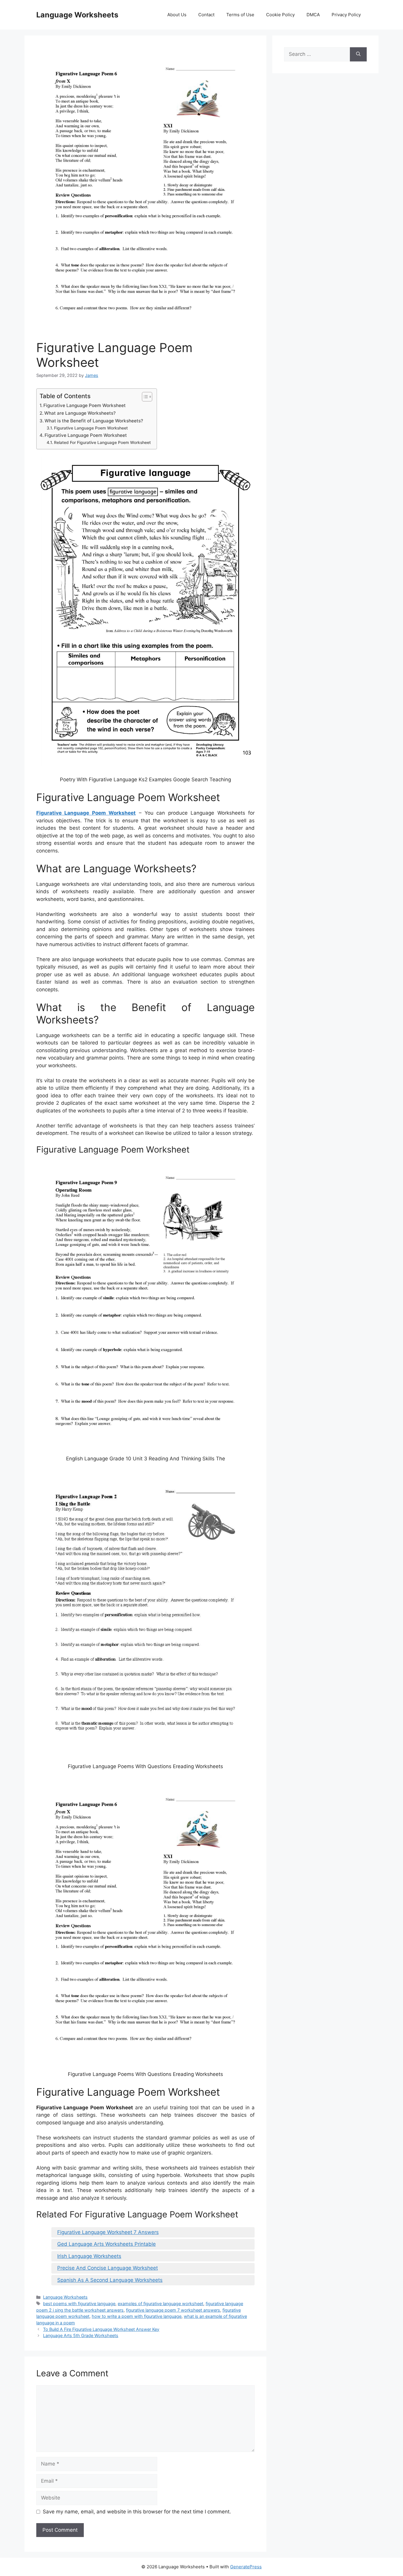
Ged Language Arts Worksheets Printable (107, 2244)
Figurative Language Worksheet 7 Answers (108, 2232)
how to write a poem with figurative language (137, 2316)
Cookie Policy (280, 15)
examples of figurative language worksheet (160, 2304)
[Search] (358, 54)
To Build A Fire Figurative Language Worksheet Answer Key (101, 2329)
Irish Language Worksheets (89, 2256)
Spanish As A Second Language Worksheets (110, 2280)
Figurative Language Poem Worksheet (85, 405)
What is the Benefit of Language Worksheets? (94, 421)
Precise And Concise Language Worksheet (108, 2268)
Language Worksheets (77, 15)
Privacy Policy (346, 15)
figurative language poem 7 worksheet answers (173, 2310)
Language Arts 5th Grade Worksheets (81, 2335)
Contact (206, 15)
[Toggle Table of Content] (144, 397)
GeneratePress (246, 2567)
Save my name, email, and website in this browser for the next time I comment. (137, 2512)
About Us (177, 15)
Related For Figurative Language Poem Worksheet (102, 442)
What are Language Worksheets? (80, 413)
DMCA (313, 15)
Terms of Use (240, 15)
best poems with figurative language (79, 2304)
